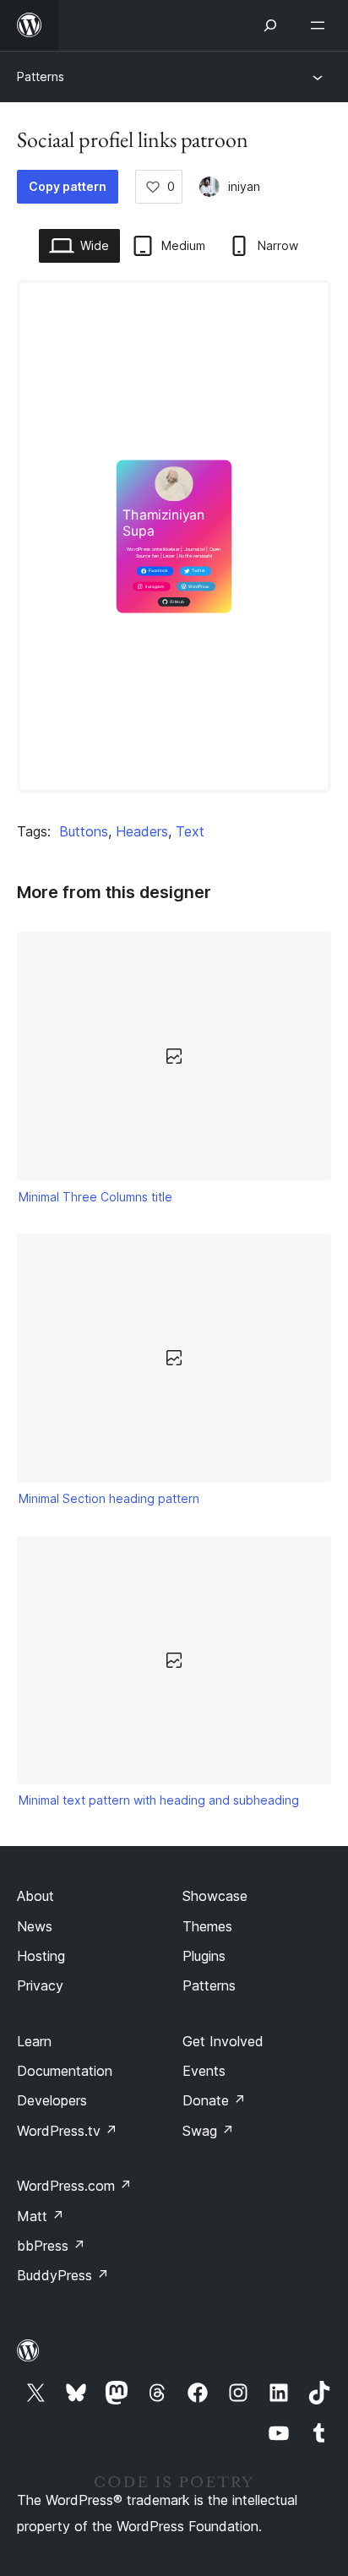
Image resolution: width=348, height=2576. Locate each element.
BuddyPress (63, 2275)
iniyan (244, 186)
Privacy (40, 1985)
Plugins (204, 1956)
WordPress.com (74, 2186)
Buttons (84, 831)
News (35, 1926)
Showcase (215, 1896)
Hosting (41, 1956)
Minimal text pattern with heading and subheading (159, 1800)
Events (204, 2071)
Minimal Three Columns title (95, 1197)
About (35, 1896)
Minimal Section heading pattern (109, 1498)
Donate (214, 2100)
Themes (207, 1926)
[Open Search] (270, 25)
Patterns (41, 76)
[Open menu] (321, 25)
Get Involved (223, 2041)
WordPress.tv (67, 2131)
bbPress (51, 2246)
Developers (52, 2100)
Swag (208, 2131)
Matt (41, 2216)
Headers (142, 831)
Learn (34, 2041)
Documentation (65, 2071)
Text (190, 831)
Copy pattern (68, 186)
